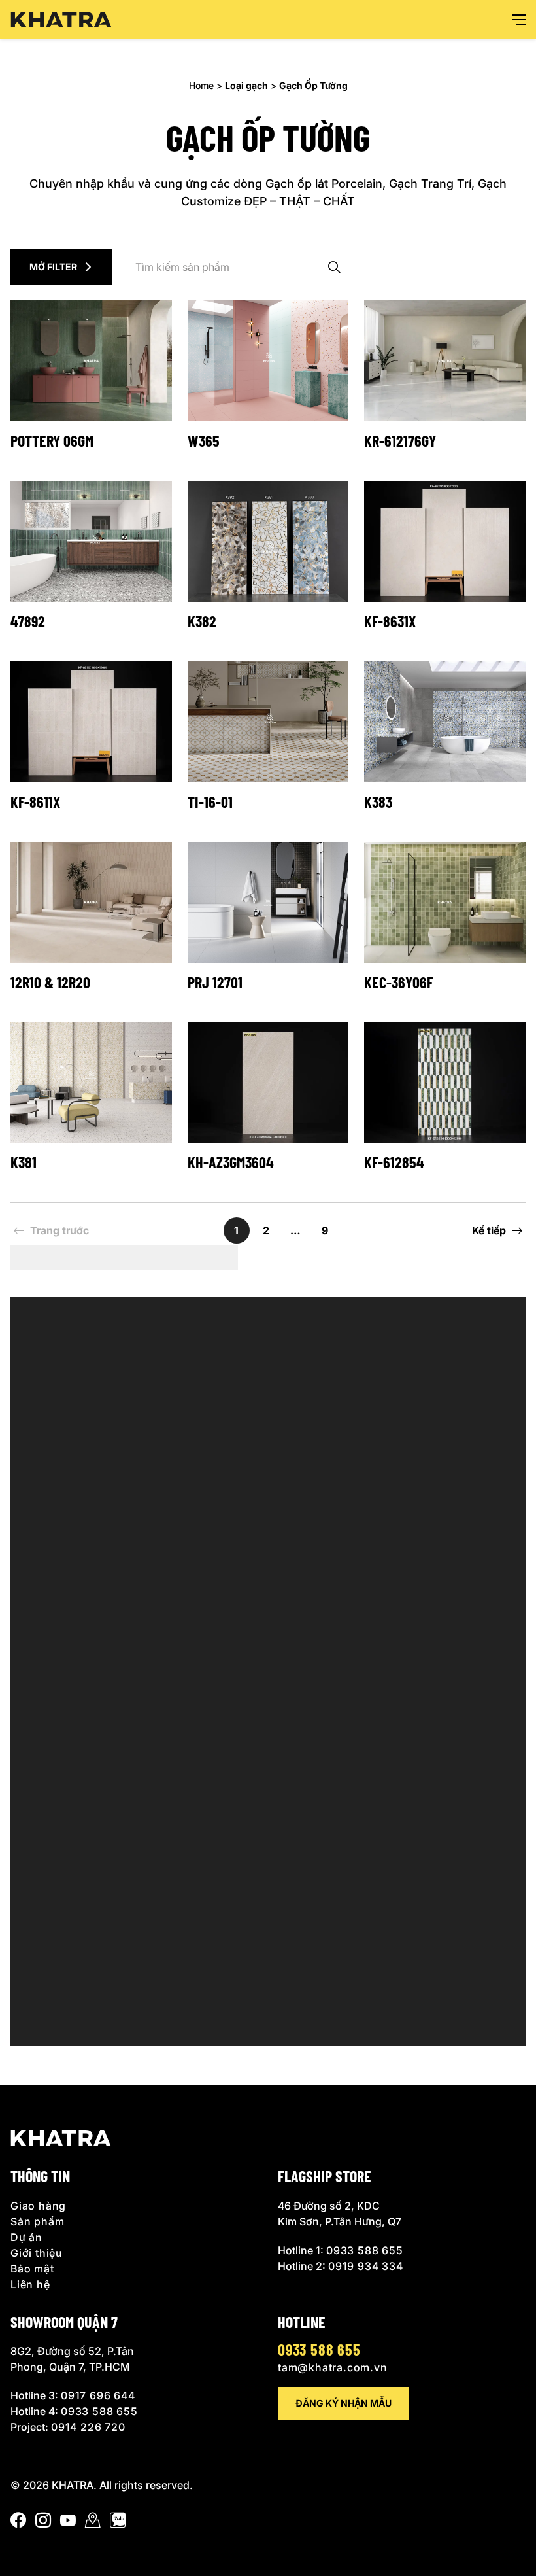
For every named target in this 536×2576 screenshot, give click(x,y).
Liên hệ (30, 2284)
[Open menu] (519, 20)
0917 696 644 (98, 2395)
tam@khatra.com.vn (333, 2367)
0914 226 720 (88, 2427)
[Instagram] (43, 2523)
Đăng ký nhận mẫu (343, 2403)
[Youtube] (68, 2523)
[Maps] (93, 2523)
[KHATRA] (61, 20)
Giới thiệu (37, 2252)
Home (201, 85)
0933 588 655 (365, 2250)
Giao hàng (38, 2205)
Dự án (26, 2237)
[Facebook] (18, 2523)
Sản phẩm (37, 2221)
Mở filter (53, 267)
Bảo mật (32, 2268)
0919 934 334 (366, 2265)
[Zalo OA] (118, 2523)
